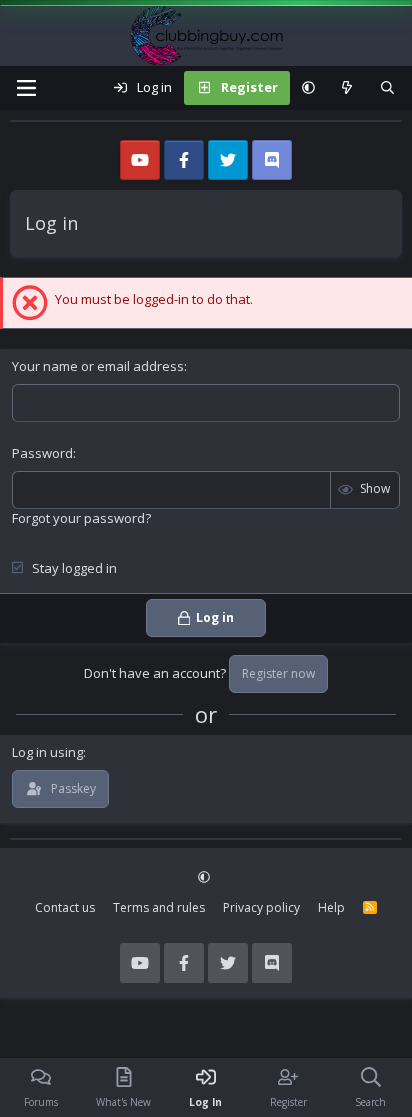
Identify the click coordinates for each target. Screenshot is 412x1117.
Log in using (47, 752)
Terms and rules (159, 907)
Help (331, 907)
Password (42, 453)
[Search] (387, 88)
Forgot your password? (81, 518)
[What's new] (347, 88)
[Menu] (26, 88)
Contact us (65, 907)
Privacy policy (261, 907)
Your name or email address (98, 366)
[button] (308, 88)
